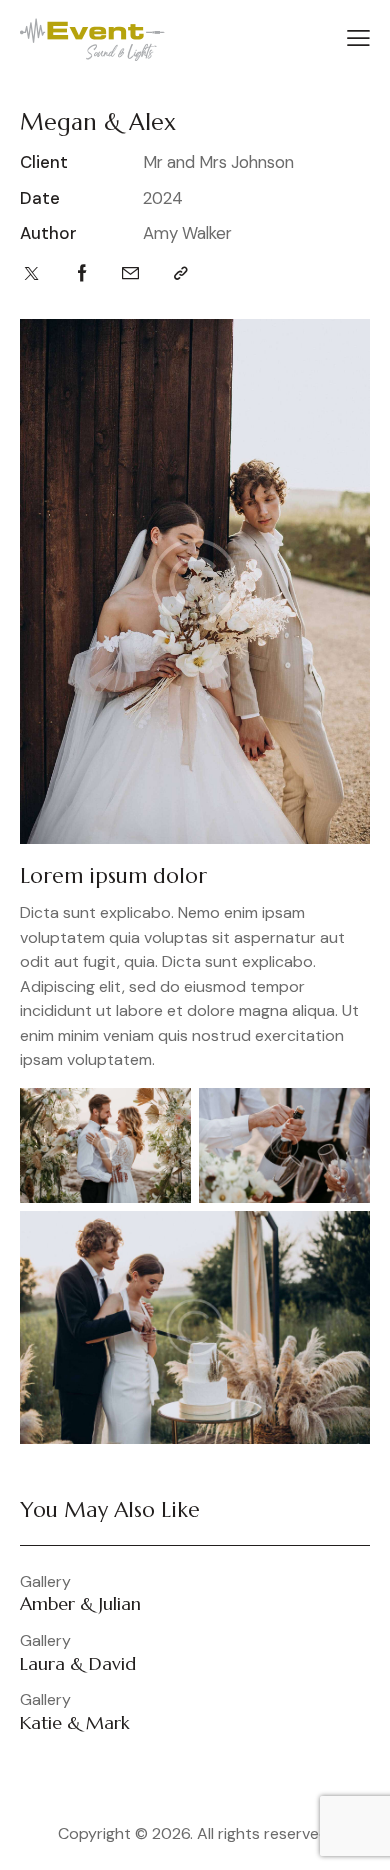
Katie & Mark (75, 1723)
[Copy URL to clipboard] (181, 273)
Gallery (45, 1582)
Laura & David (78, 1664)
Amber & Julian (80, 1604)
